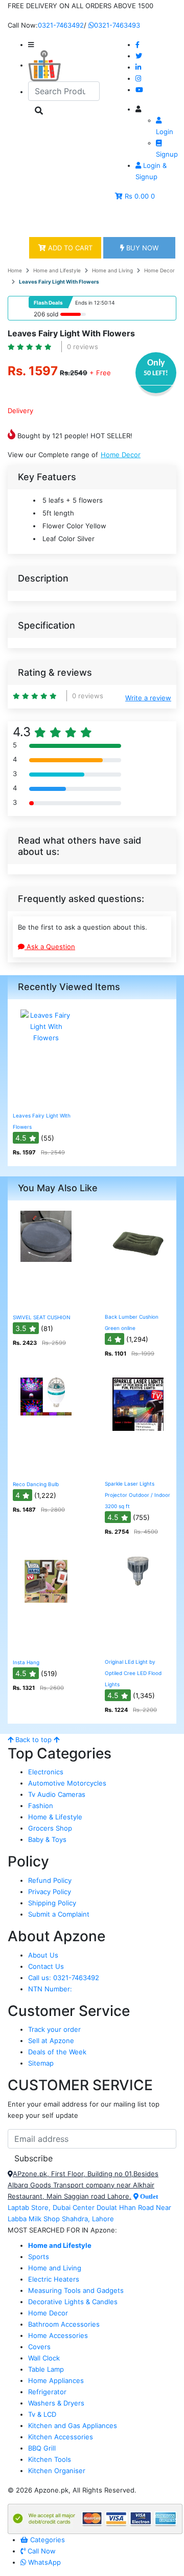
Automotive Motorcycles (67, 1783)
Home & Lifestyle (55, 1817)
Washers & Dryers (56, 2403)
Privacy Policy (50, 1892)
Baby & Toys (47, 1839)
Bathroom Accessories (64, 2324)
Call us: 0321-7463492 (64, 1978)
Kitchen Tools (50, 2459)
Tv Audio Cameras (57, 1794)
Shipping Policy (52, 1903)
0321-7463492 (61, 25)
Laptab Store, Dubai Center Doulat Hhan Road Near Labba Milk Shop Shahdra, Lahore (89, 2208)
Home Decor (159, 270)
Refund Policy (50, 1880)
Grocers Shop (50, 1828)
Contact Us (46, 1966)
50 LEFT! (156, 373)
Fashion (41, 1806)
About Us (43, 1955)
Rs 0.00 (137, 196)
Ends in (84, 303)
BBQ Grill (42, 2448)
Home (15, 270)
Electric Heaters (54, 2279)
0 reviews (83, 347)
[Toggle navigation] (30, 220)
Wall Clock (44, 2358)
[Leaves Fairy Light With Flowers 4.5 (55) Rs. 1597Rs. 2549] (46, 1099)
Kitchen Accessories (61, 2437)
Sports (39, 2257)
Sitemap (41, 2063)
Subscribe (33, 2158)
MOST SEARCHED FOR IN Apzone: (62, 2230)
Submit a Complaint (59, 1914)
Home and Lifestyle (57, 270)
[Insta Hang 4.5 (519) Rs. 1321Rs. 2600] (46, 1645)
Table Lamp (46, 2369)
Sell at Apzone (51, 2041)
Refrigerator (47, 2392)
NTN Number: (50, 1989)
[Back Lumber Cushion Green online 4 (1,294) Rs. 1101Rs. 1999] (138, 1300)
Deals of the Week (57, 2052)
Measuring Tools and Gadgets (76, 2290)
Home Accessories (58, 2335)
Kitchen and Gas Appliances (73, 2425)
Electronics (46, 1772)
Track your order (54, 2029)
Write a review (148, 698)
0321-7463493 (117, 25)
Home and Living (112, 270)
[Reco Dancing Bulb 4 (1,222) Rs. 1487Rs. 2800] (46, 1467)
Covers (39, 2347)
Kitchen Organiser (57, 2471)
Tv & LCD (42, 2414)
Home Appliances (56, 2380)
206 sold (46, 314)
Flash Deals (48, 303)
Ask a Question (50, 947)
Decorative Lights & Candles (73, 2302)
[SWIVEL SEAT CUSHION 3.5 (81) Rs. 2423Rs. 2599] (46, 1300)
